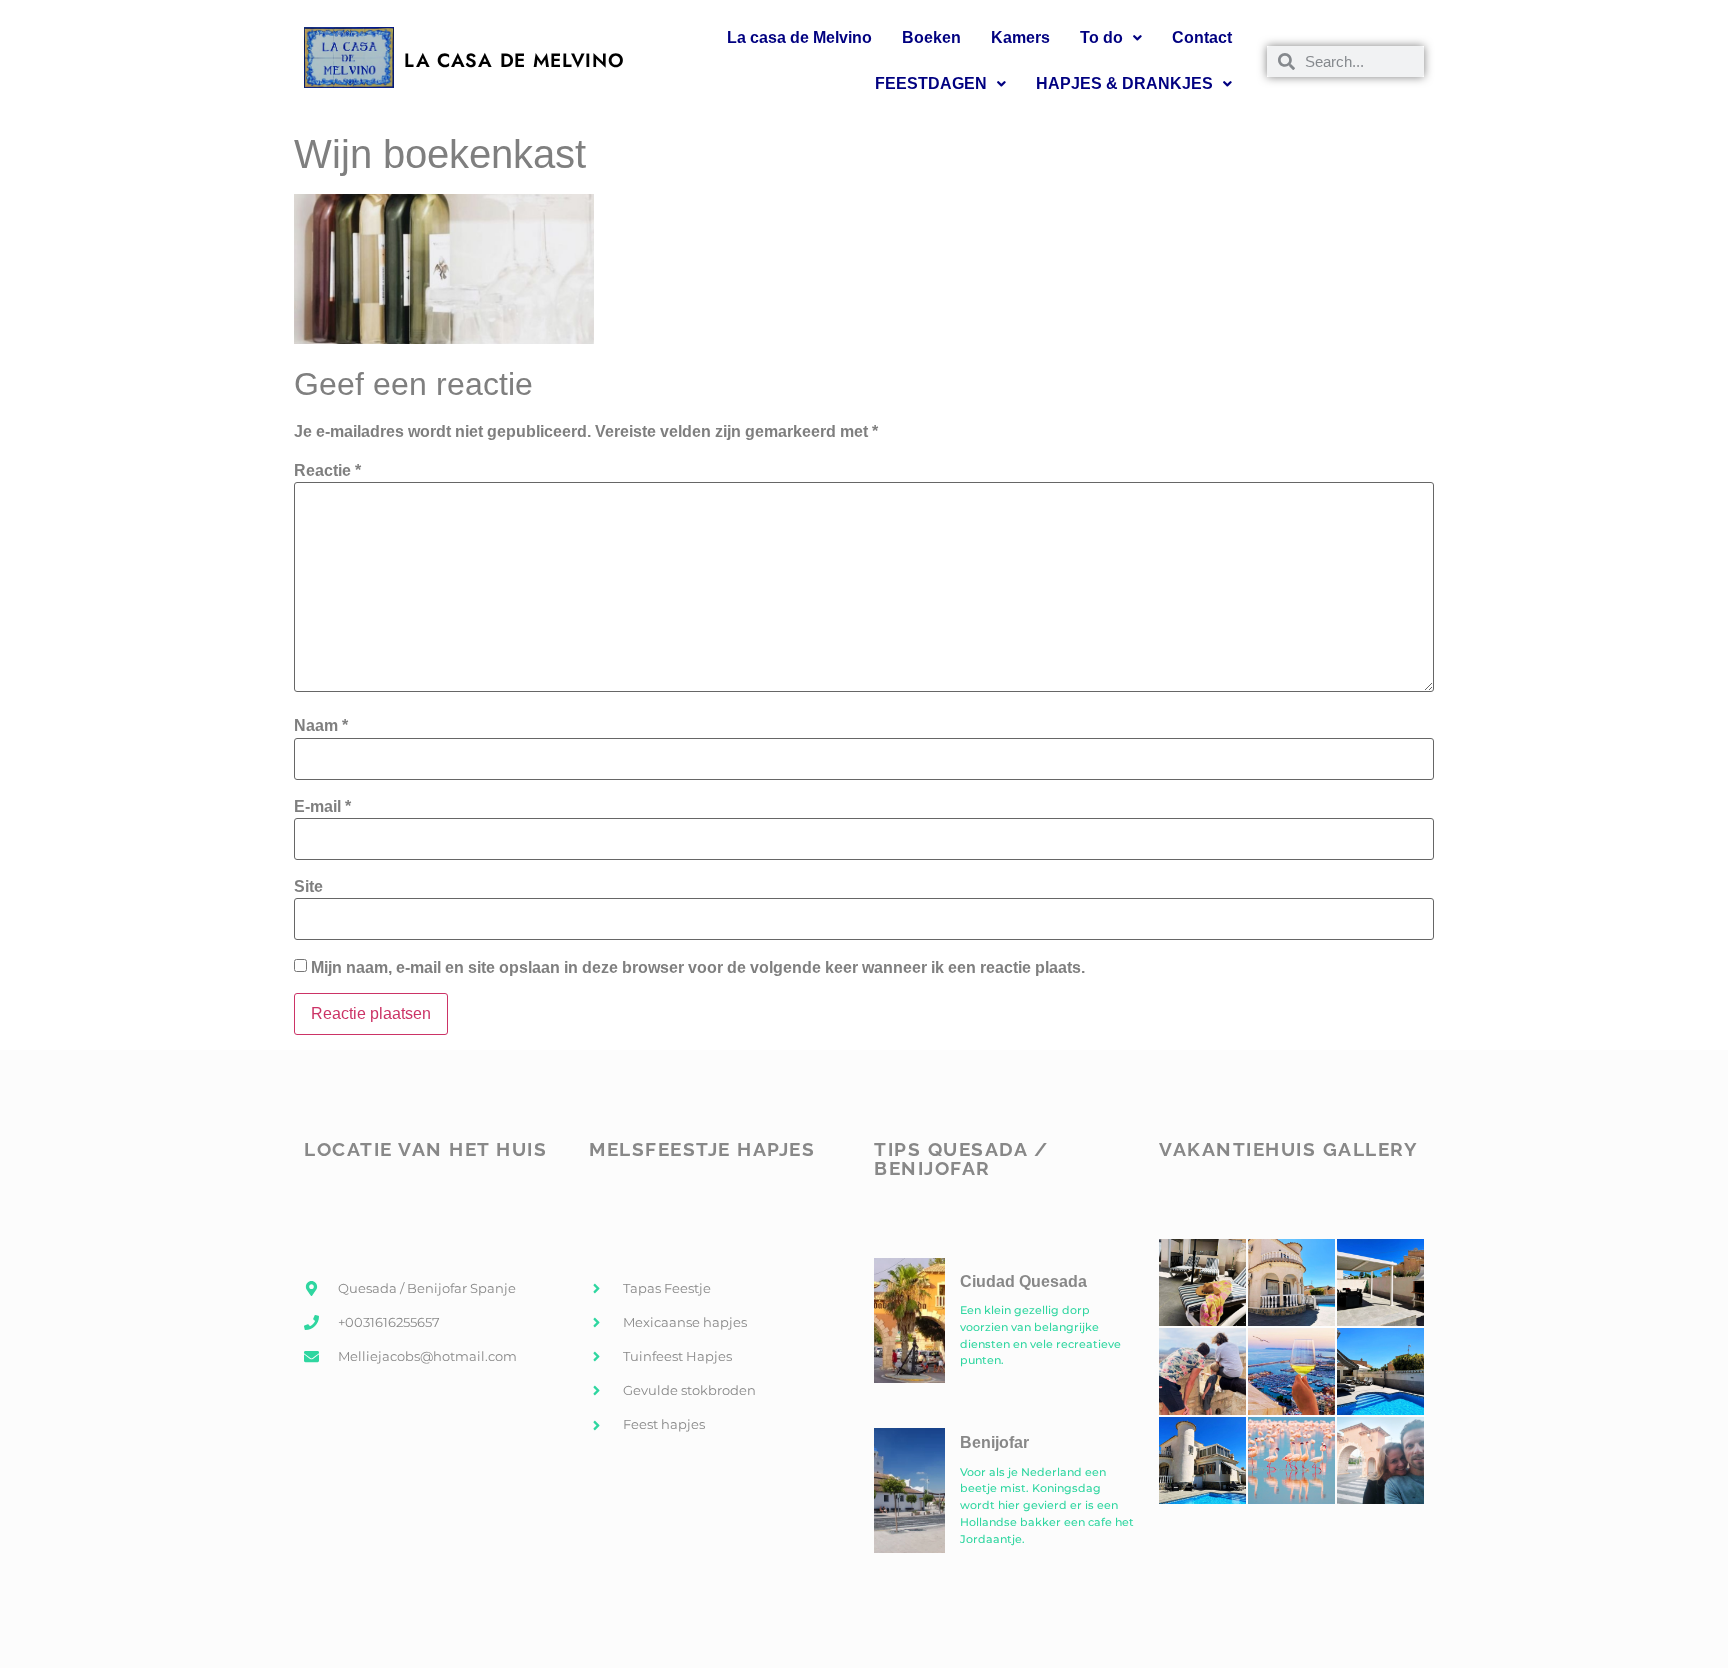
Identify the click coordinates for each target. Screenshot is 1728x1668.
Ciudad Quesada (1023, 1281)
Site (308, 887)
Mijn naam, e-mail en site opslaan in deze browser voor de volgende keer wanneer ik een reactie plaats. (698, 968)
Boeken (931, 37)
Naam (321, 726)
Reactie (327, 471)
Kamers (1020, 37)
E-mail (322, 807)
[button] (1111, 38)
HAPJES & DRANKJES (1124, 83)
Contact (1202, 37)
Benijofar (994, 1442)
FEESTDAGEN (931, 83)
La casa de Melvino (799, 37)
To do (1101, 37)
